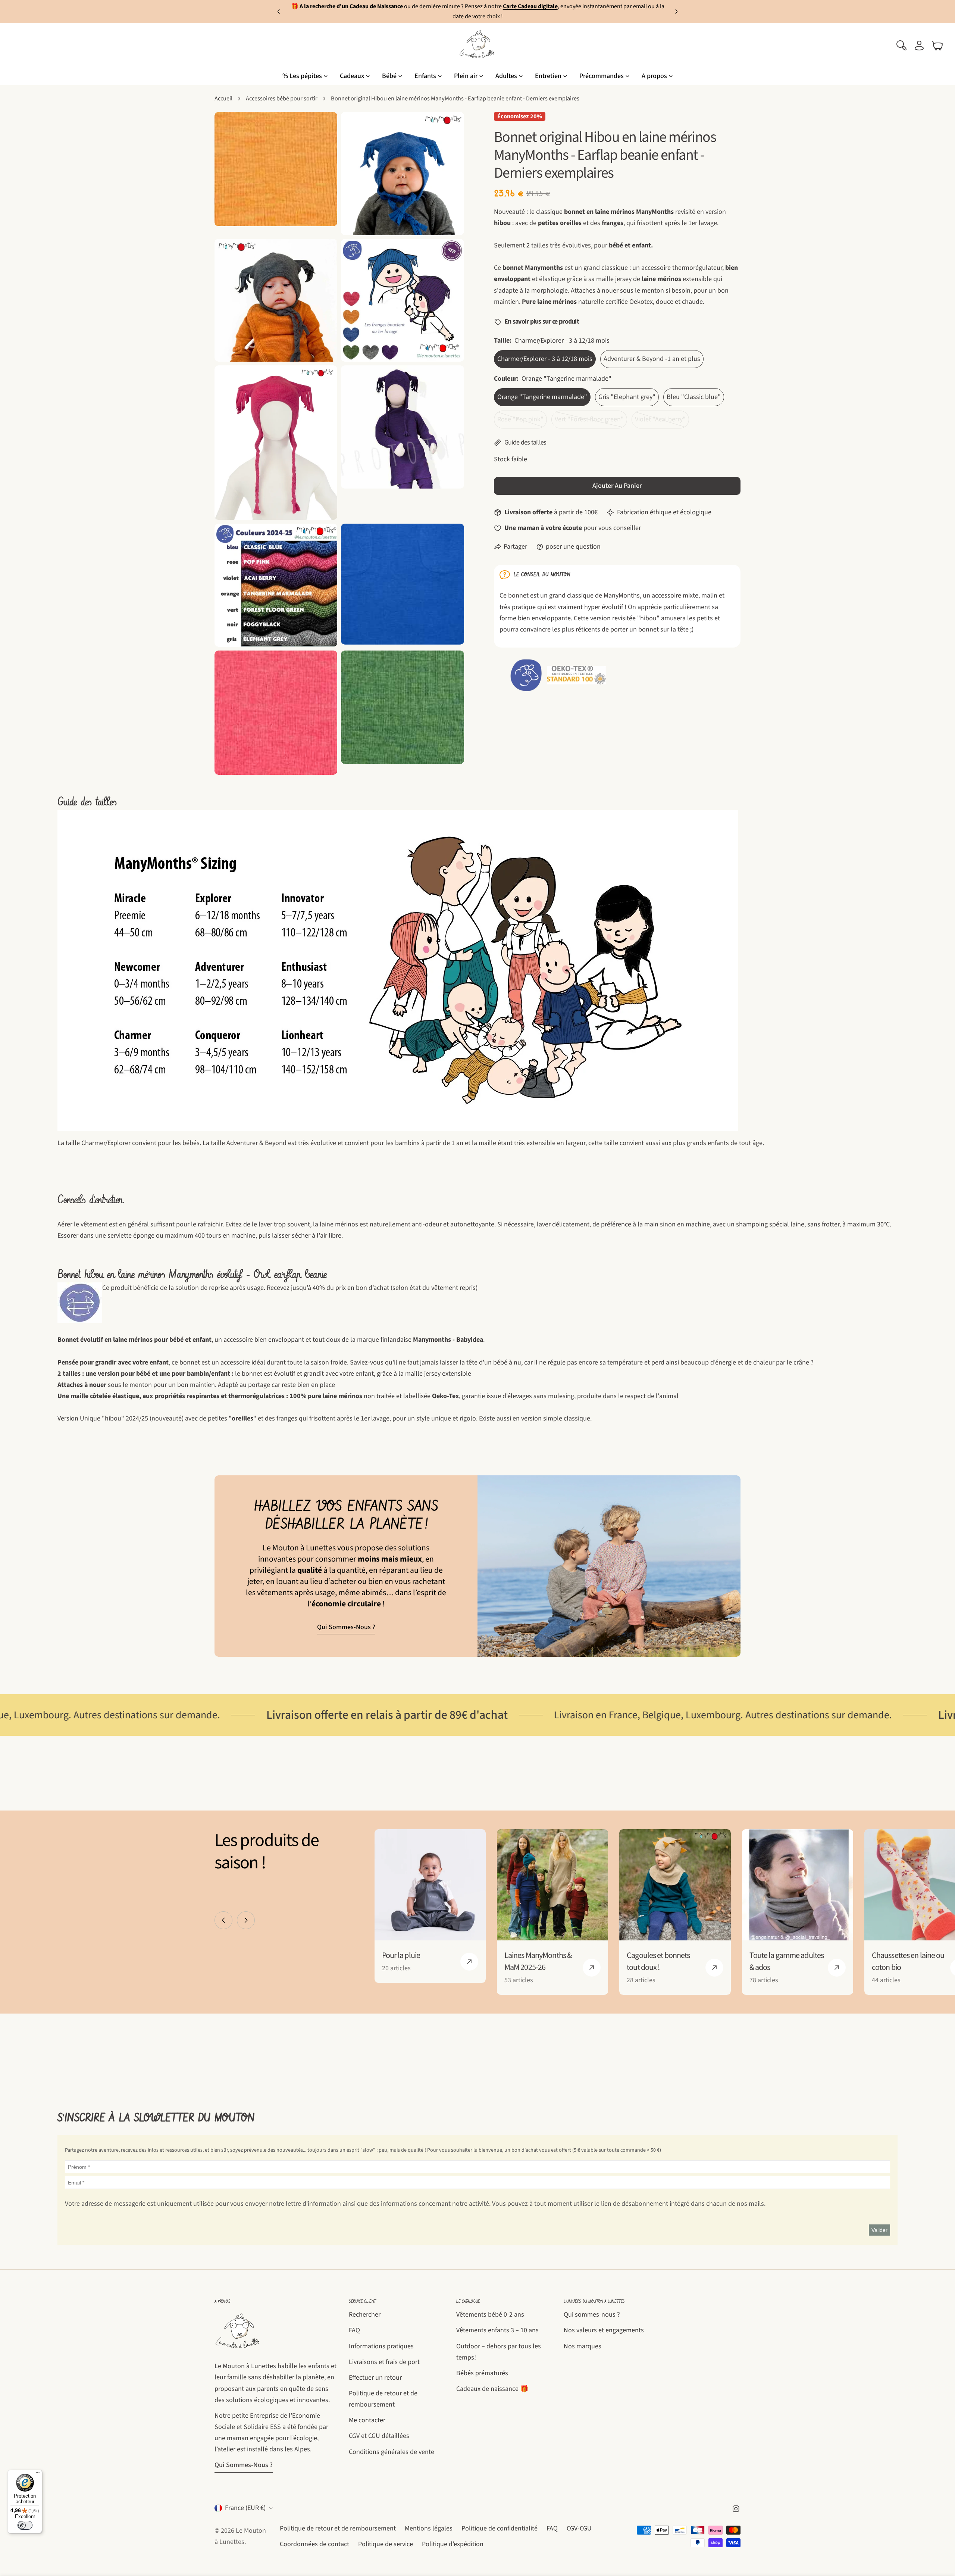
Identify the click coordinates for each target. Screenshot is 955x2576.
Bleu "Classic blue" (694, 397)
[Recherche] (901, 46)
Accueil (223, 98)
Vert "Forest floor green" (589, 422)
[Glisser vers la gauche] (223, 1920)
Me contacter (367, 2420)
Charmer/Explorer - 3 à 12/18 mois (545, 359)
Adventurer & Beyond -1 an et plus (652, 359)
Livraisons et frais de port (384, 2362)
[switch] (25, 2525)
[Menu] (38, 2474)
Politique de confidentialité (500, 2528)
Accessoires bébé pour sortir (282, 98)
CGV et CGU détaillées (379, 2436)
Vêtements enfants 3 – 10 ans (497, 2330)
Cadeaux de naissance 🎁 (492, 2389)
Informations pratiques (381, 2346)
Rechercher (365, 2315)
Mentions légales (429, 2528)
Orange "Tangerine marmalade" (542, 397)
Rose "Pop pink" (522, 422)
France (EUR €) (245, 2508)
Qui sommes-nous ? (346, 1627)
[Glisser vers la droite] (246, 1920)
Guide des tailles (525, 442)
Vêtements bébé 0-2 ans (490, 2315)
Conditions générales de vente (392, 2452)
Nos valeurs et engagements (604, 2330)
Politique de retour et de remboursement (338, 2528)
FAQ (354, 2330)
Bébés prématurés (482, 2373)
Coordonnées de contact (314, 2544)
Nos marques (583, 2346)
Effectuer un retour (375, 2378)
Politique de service (386, 2544)
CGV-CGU (579, 2528)
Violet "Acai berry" (662, 422)
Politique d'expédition (453, 2544)
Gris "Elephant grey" (627, 397)
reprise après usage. (237, 1288)
